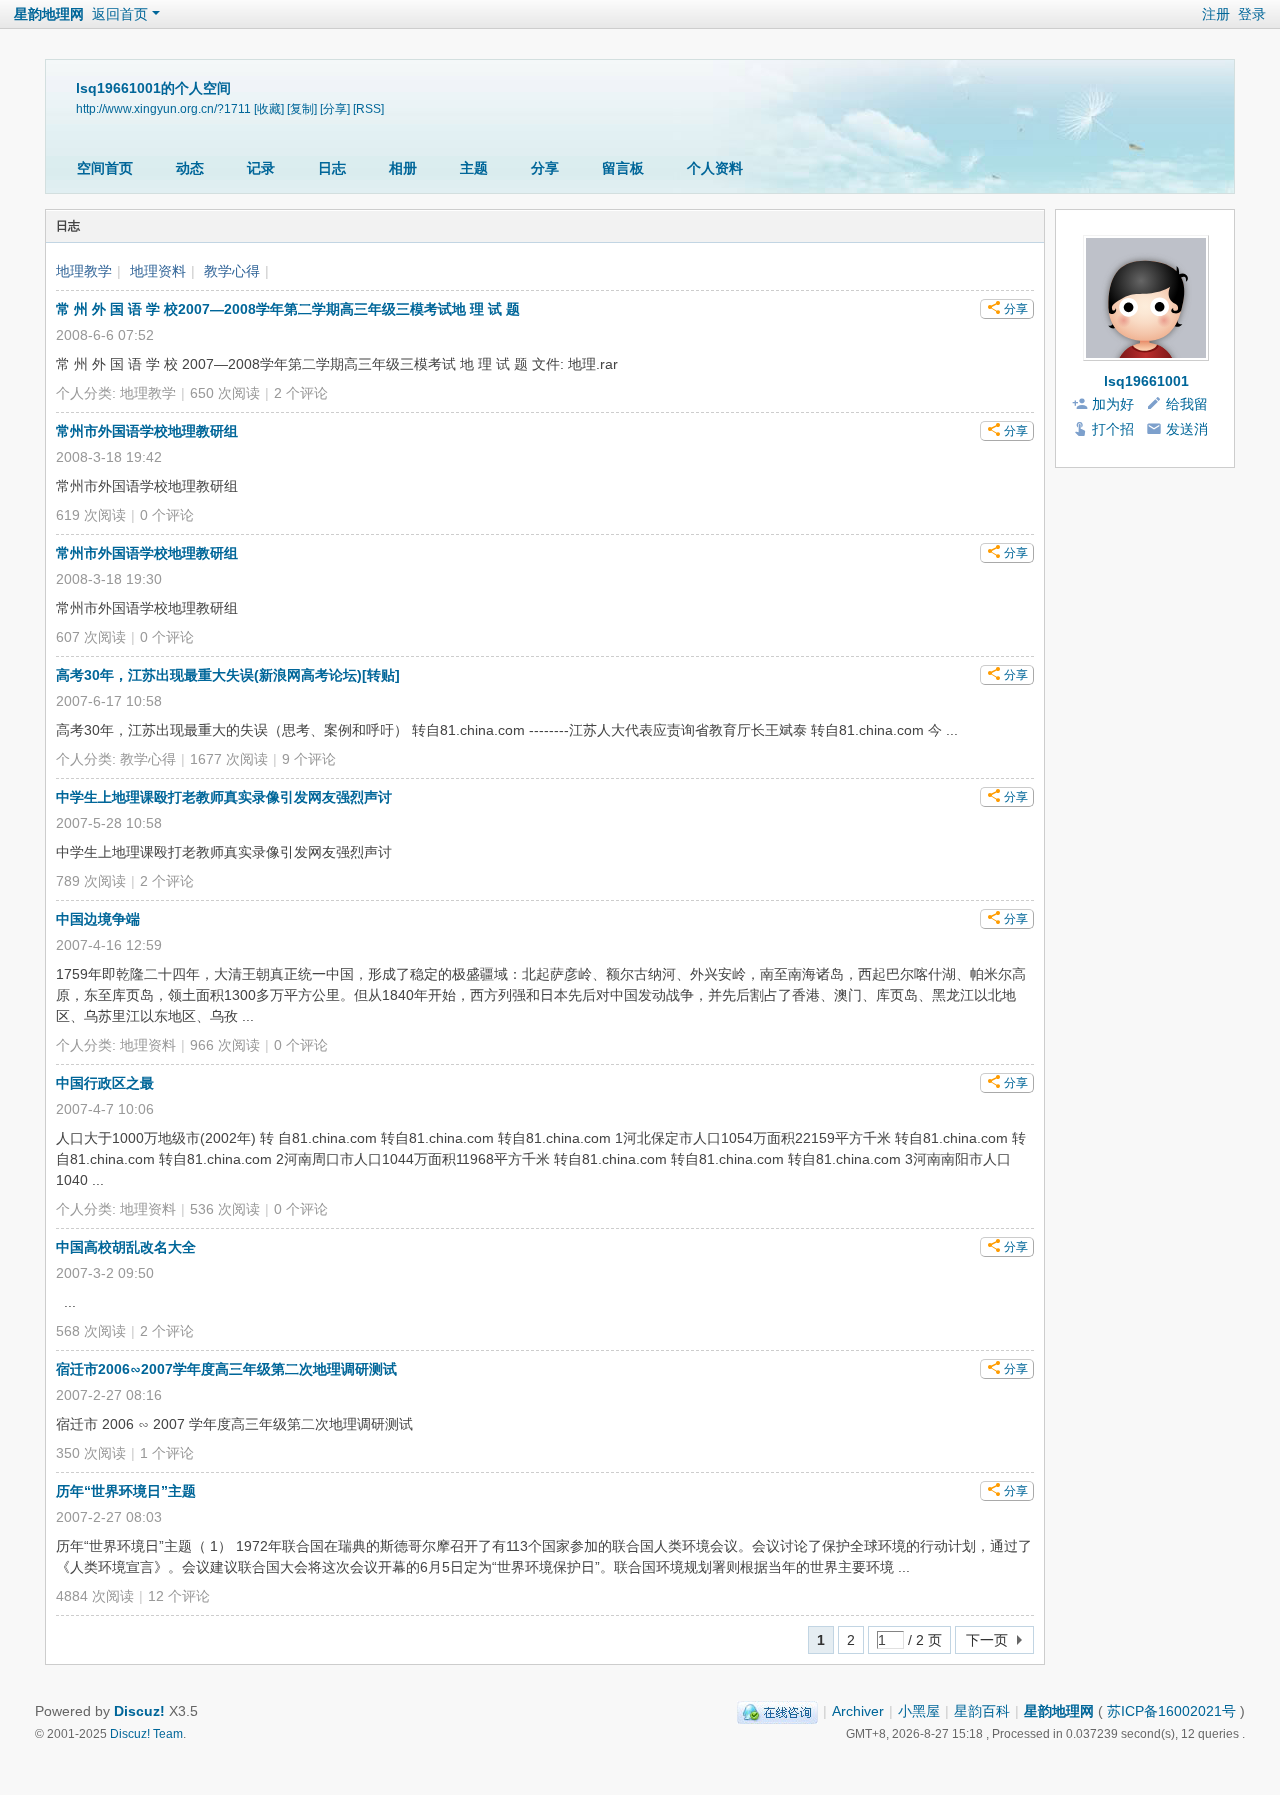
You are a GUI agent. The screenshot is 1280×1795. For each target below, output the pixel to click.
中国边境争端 (98, 919)
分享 (545, 168)
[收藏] (269, 108)
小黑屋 (919, 1711)
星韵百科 (982, 1711)
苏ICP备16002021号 (1171, 1711)
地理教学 (84, 271)
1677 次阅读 (229, 759)
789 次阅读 (91, 881)
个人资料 (715, 168)
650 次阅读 (225, 393)
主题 (474, 168)
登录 (1252, 14)
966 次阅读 (225, 1045)
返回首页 (120, 14)
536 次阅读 (225, 1209)
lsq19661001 (1146, 381)
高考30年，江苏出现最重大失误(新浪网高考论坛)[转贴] (228, 675)
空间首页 (105, 168)
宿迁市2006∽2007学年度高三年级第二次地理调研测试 (226, 1369)
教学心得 (232, 271)
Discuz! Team (146, 1733)
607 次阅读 (91, 637)
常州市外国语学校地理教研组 (147, 431)
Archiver (858, 1711)
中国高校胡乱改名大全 (126, 1247)
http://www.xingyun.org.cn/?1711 (163, 108)
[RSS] (368, 108)
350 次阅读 (91, 1453)
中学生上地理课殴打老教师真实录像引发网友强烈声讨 (224, 797)
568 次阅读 (91, 1331)
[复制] (302, 108)
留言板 (623, 168)
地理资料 (158, 271)
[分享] (335, 108)
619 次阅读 (91, 515)
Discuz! (139, 1711)
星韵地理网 (49, 14)
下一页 (987, 1640)
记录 (261, 168)
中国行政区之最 (105, 1083)
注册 (1216, 14)
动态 (190, 168)
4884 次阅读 (95, 1596)
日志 (332, 168)
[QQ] (777, 1711)
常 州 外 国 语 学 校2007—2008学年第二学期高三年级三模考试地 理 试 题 (288, 309)
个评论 (301, 393)
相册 (403, 168)
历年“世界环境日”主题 (126, 1491)
